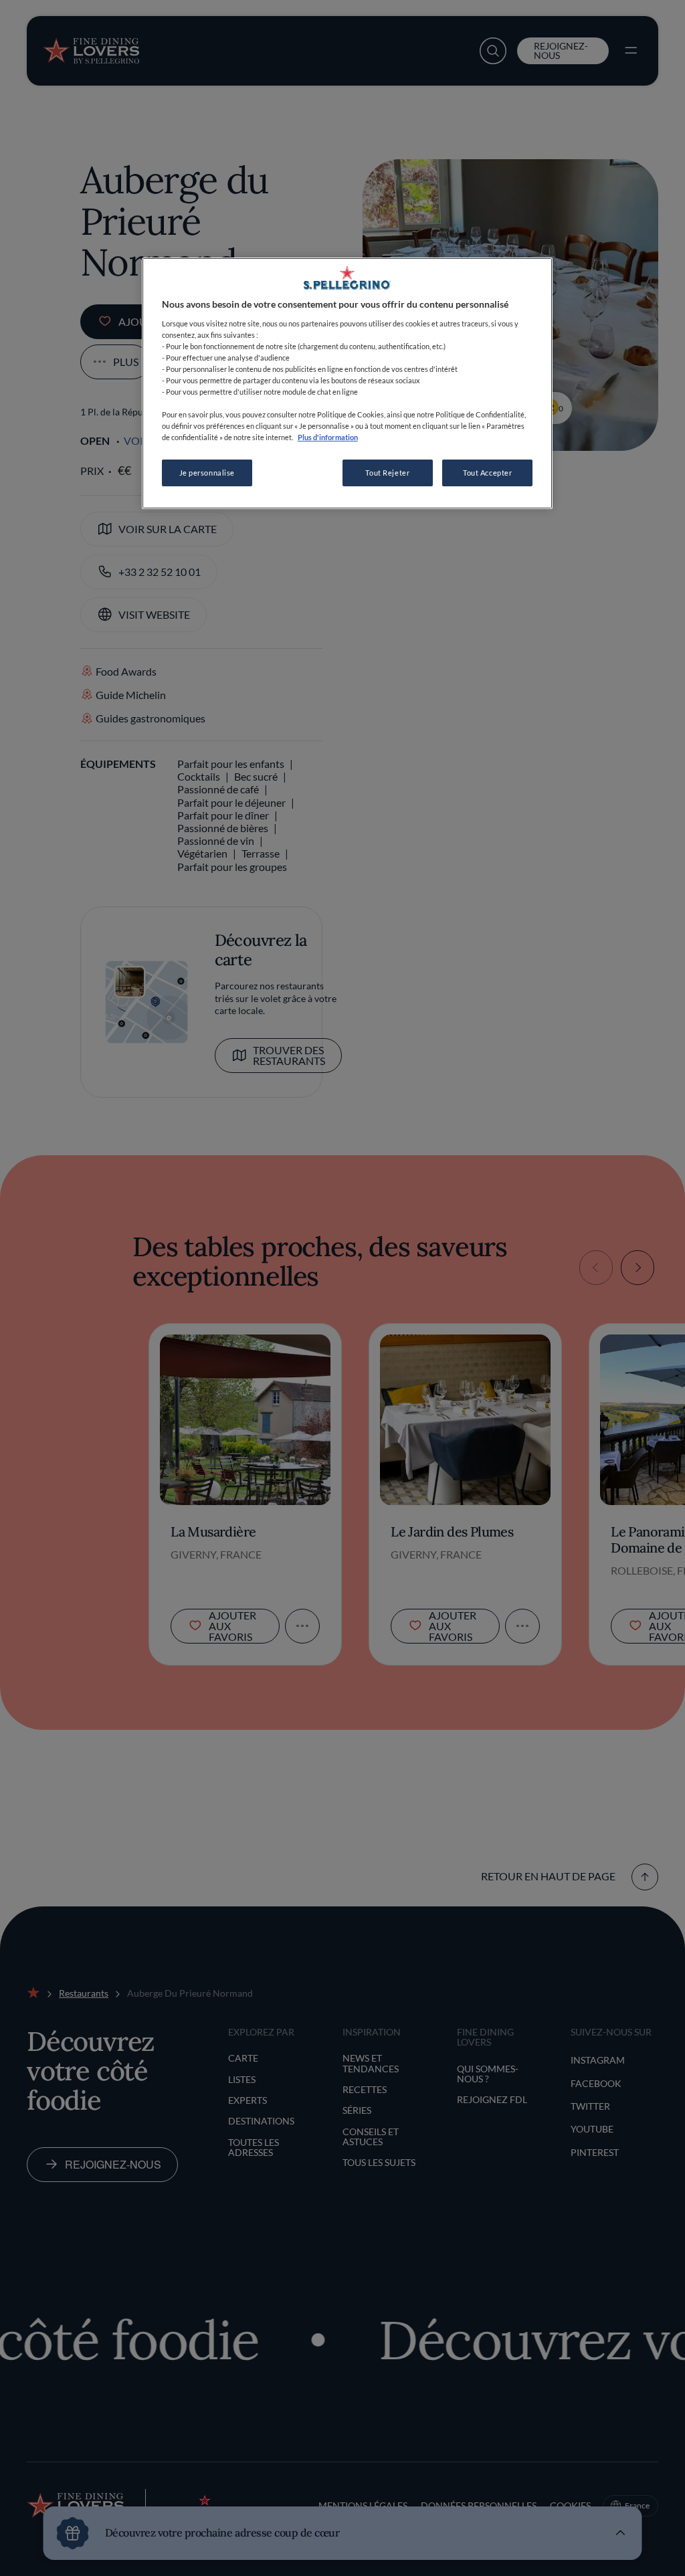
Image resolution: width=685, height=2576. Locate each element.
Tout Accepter (487, 473)
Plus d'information (328, 437)
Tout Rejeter (387, 473)
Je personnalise (207, 473)
